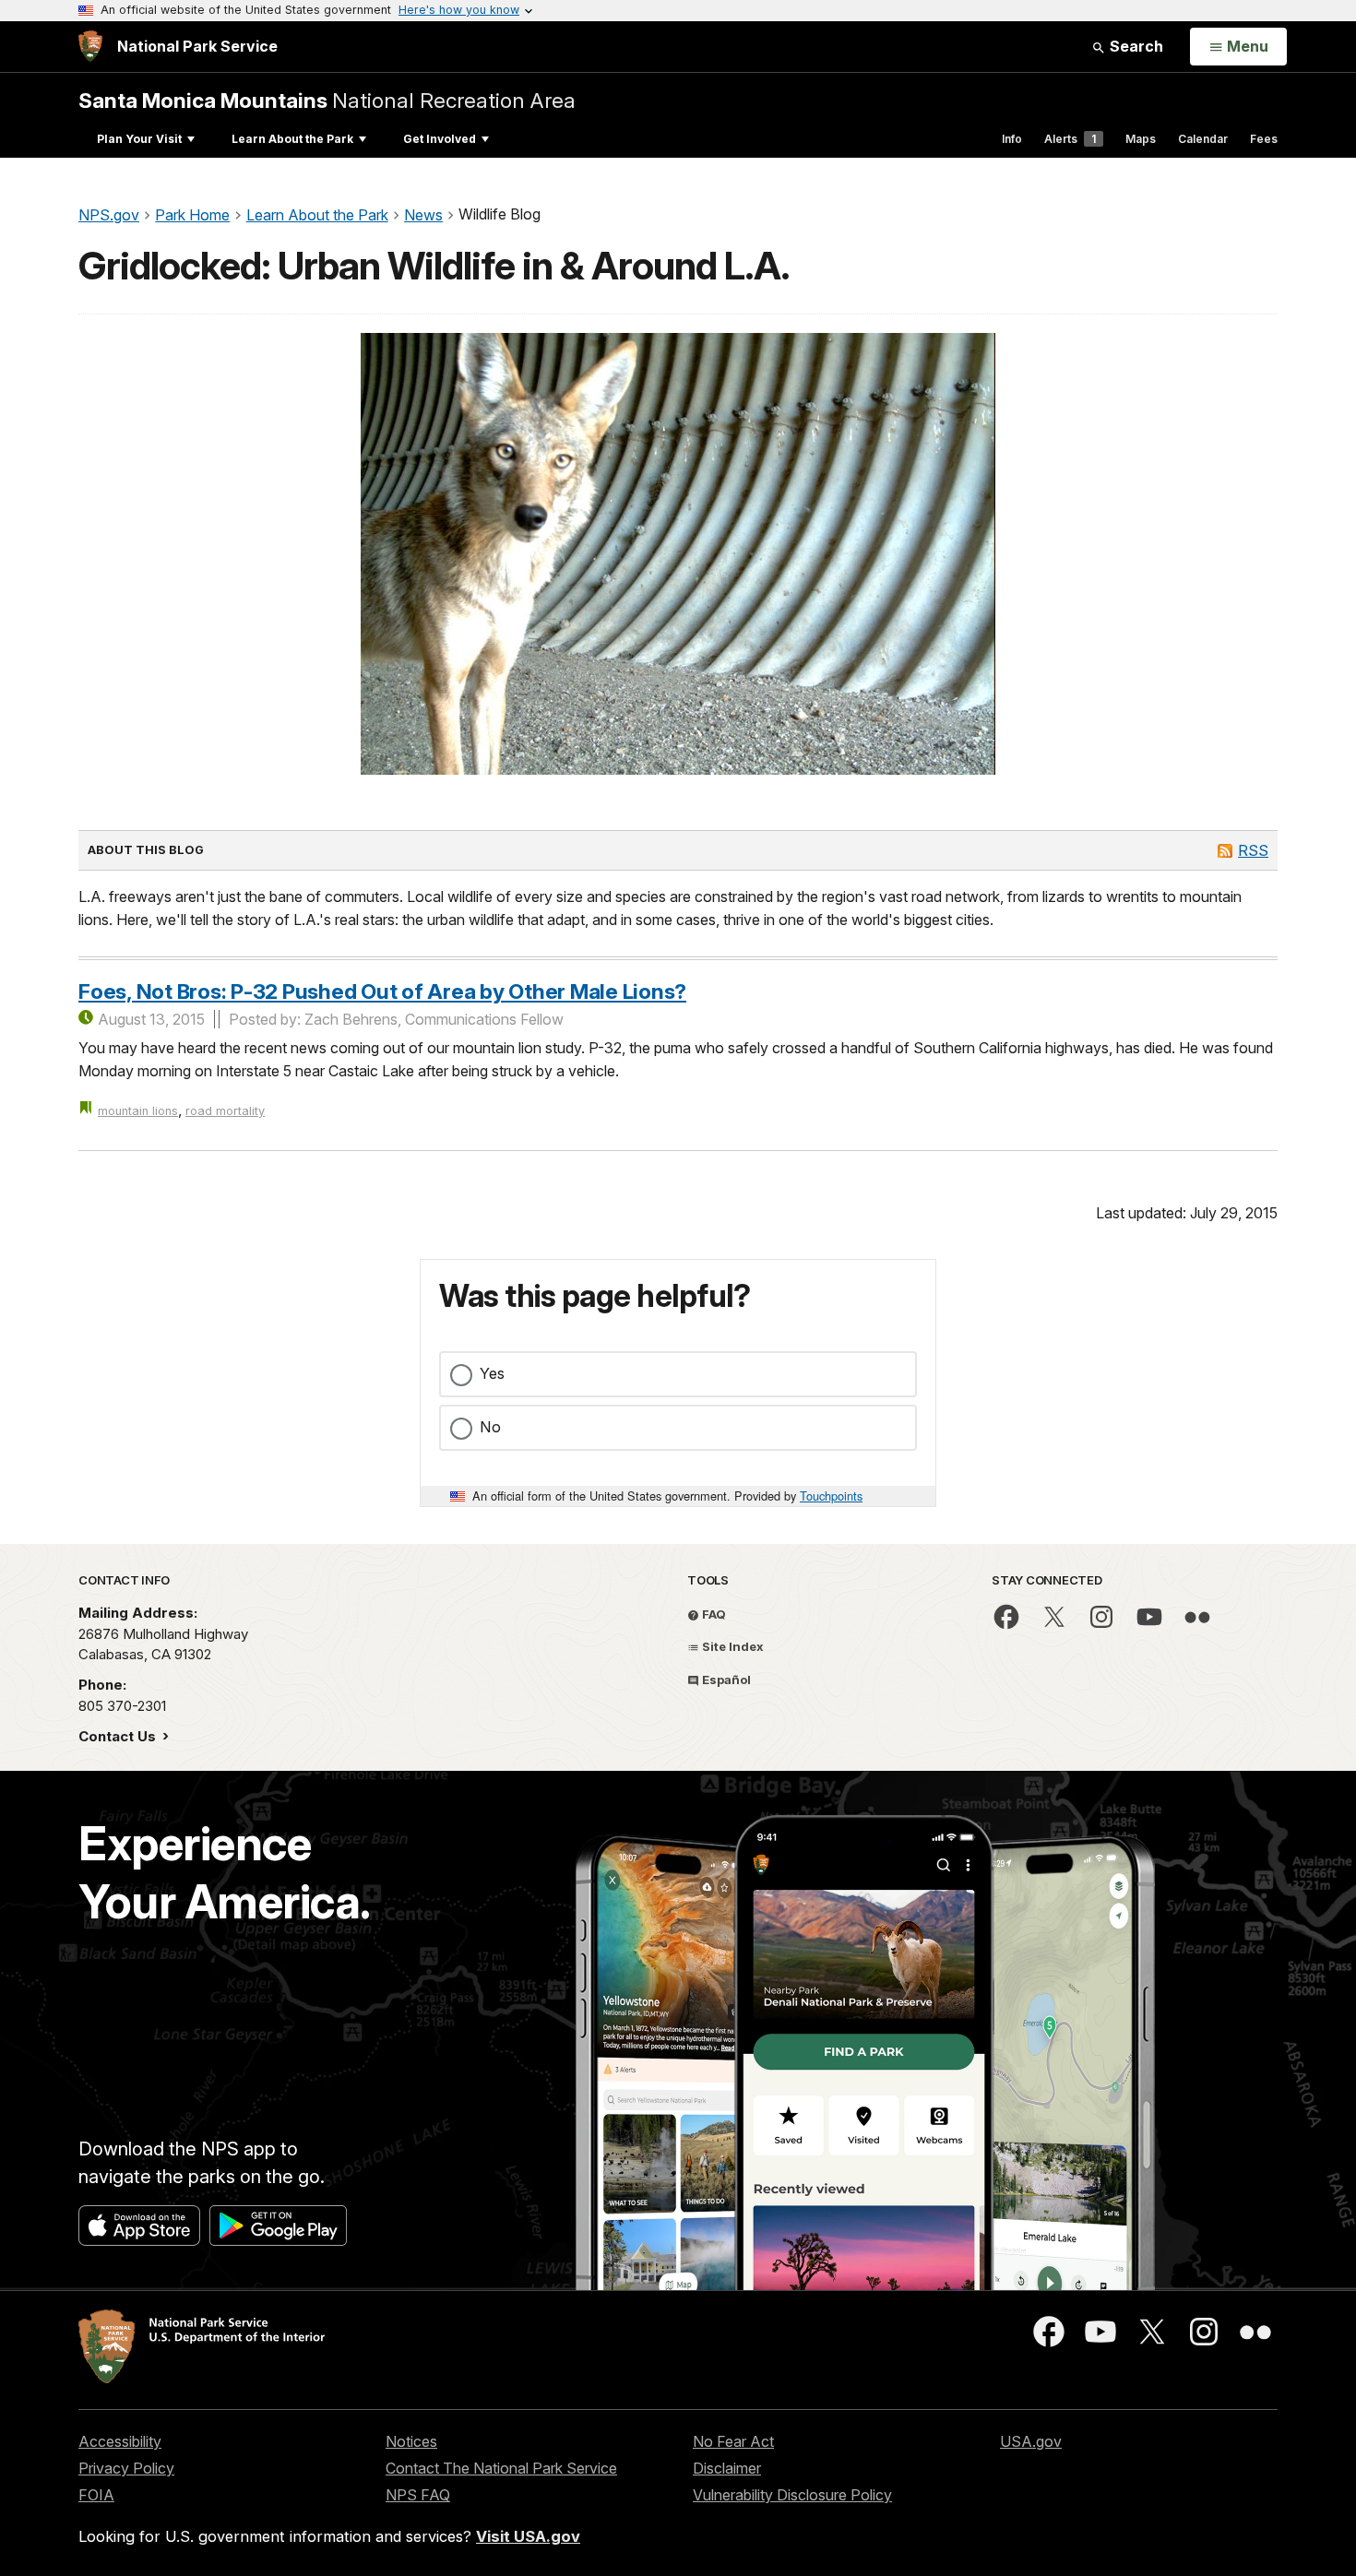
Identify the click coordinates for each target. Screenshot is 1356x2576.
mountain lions (138, 1111)
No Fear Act (733, 2441)
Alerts (1070, 139)
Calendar (1203, 139)
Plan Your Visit (139, 139)
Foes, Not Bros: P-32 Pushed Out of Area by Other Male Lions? (382, 991)
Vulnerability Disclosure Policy (792, 2495)
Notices (411, 2441)
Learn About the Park (292, 139)
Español (725, 1680)
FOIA (96, 2495)
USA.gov (1031, 2441)
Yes (492, 1373)
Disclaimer (727, 2468)
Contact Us (119, 1736)
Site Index (732, 1646)
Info (1012, 139)
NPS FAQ (418, 2495)
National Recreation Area (327, 100)
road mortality (225, 1111)
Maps (1141, 139)
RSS (1253, 850)
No (490, 1427)
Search (1135, 46)
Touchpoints (831, 1496)
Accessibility (120, 2441)
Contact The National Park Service (501, 2468)
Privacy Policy (126, 2468)
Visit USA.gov (528, 2536)
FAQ (713, 1614)
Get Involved (440, 139)
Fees (1264, 139)
